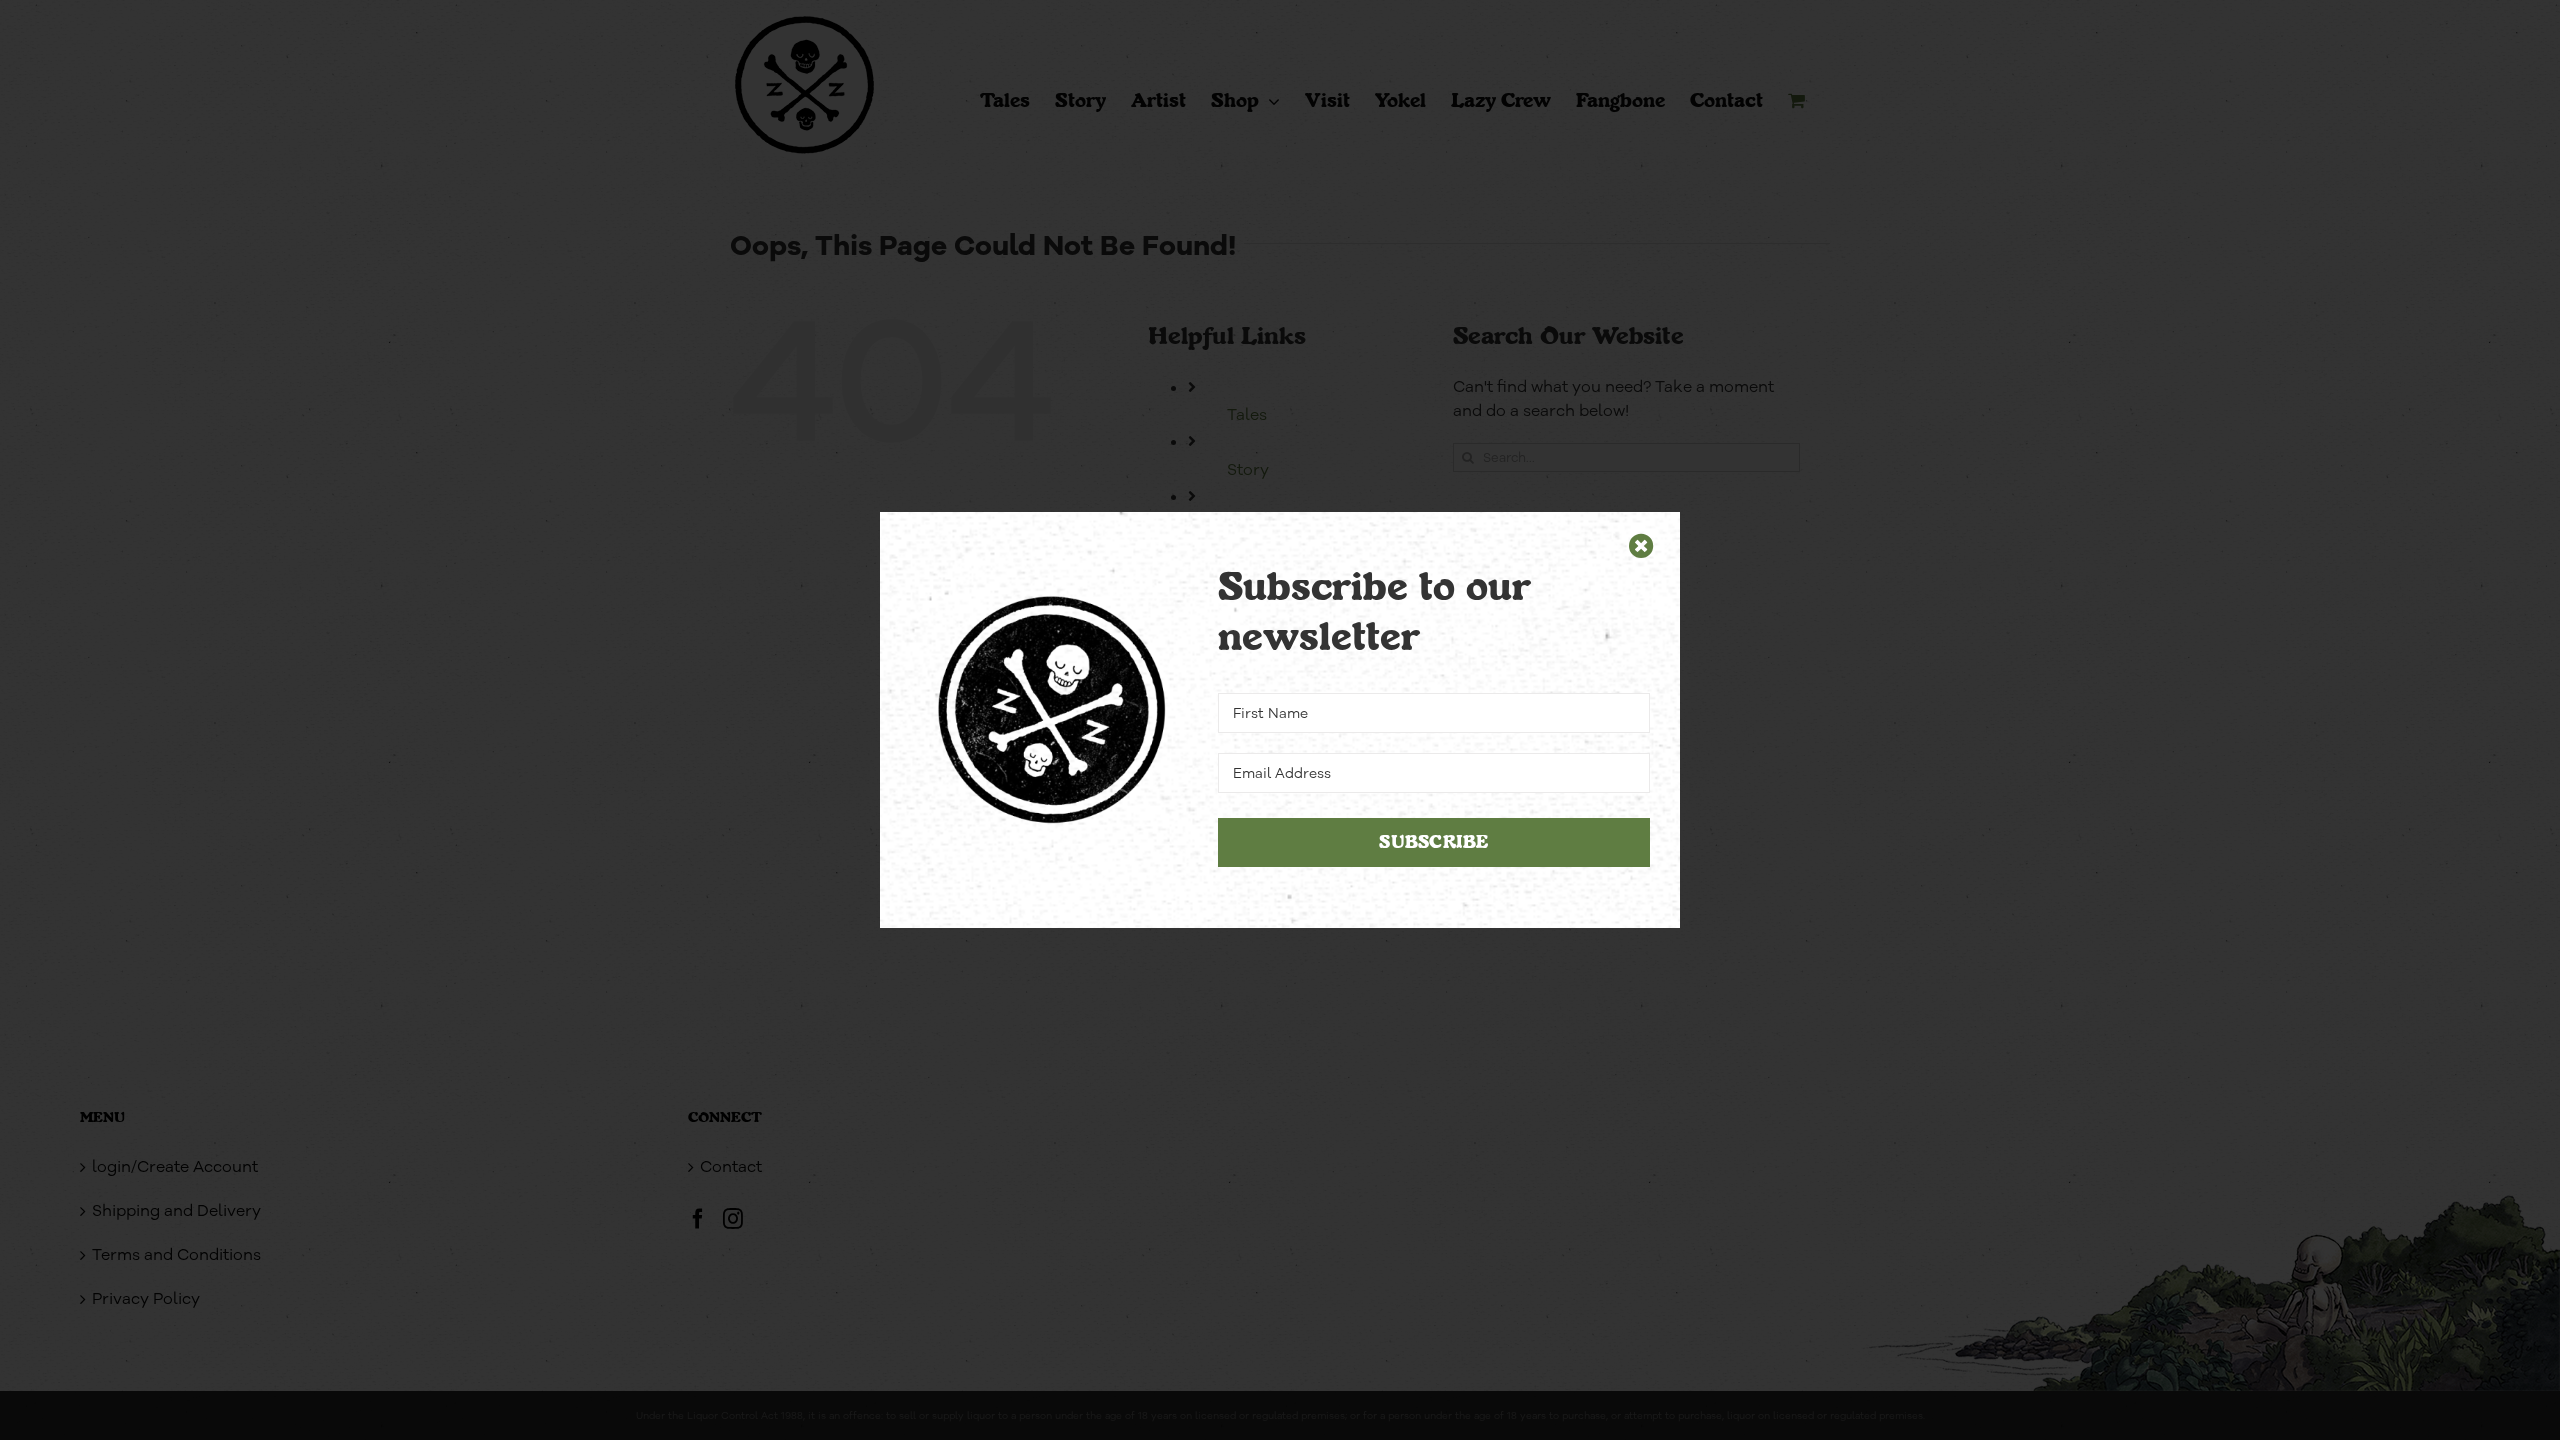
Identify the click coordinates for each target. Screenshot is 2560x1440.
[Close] (1641, 545)
